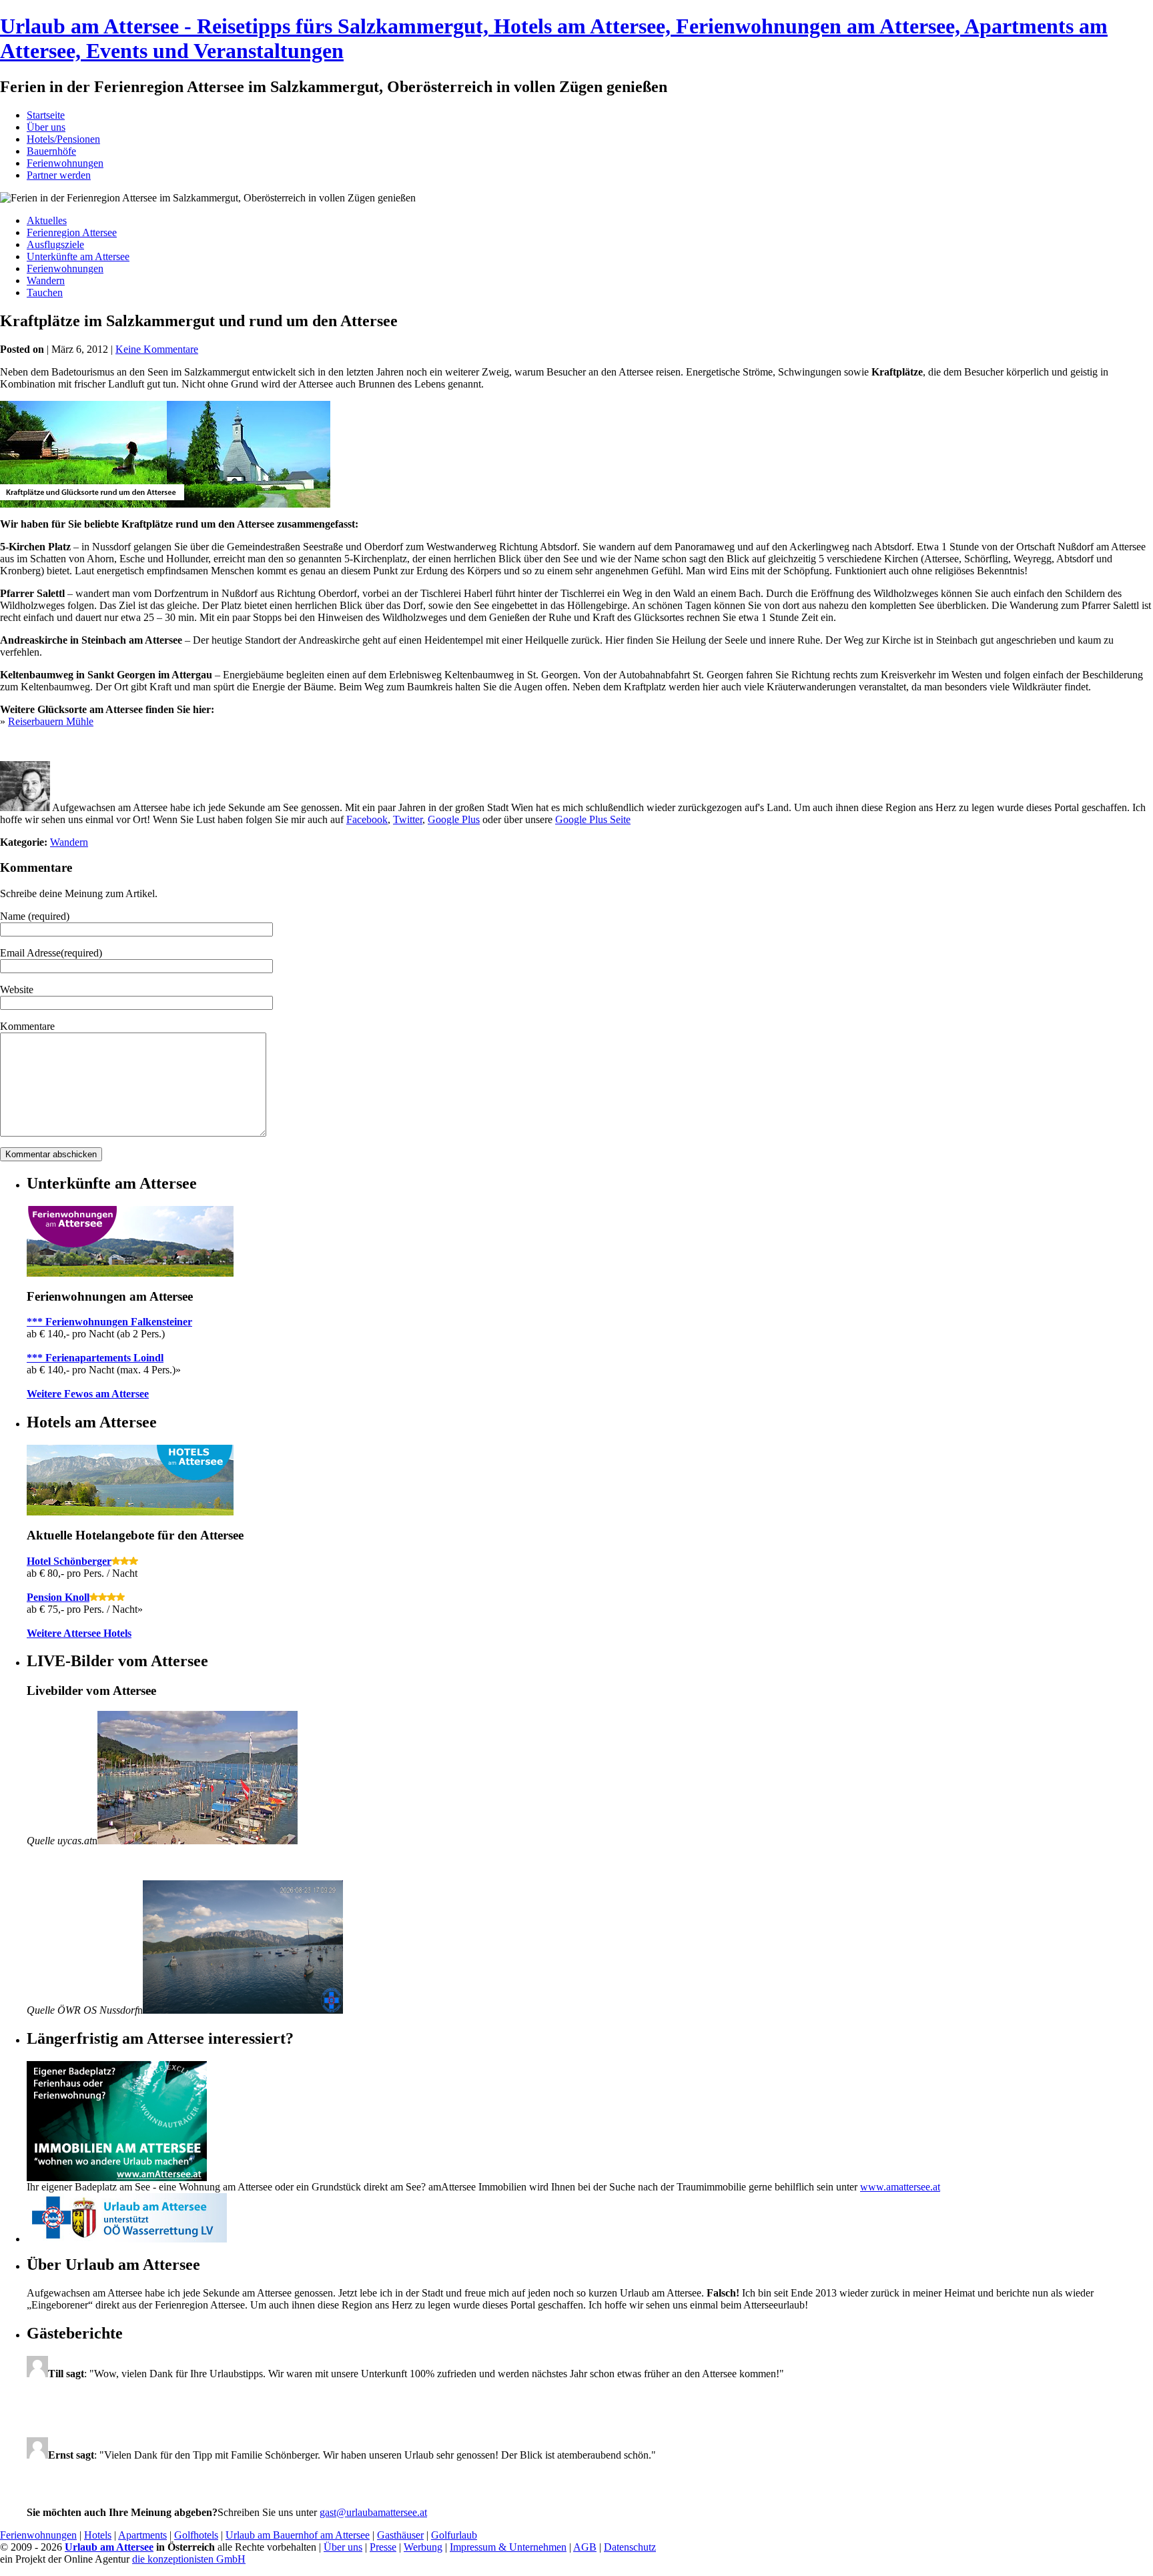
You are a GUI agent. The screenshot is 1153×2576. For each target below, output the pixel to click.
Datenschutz (630, 2547)
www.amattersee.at (900, 2187)
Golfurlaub (454, 2535)
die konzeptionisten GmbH (189, 2559)
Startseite (46, 115)
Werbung (423, 2547)
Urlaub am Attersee (109, 2547)
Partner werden (59, 175)
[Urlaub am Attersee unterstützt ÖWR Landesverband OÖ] (127, 2239)
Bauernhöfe (51, 151)
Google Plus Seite (593, 819)
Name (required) (35, 916)
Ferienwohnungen (65, 163)
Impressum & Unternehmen (508, 2547)
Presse (383, 2547)
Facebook (367, 819)
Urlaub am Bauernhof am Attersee (298, 2535)
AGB (585, 2547)
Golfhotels (196, 2535)
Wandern (46, 280)
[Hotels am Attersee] (130, 1512)
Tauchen (45, 292)
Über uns (46, 127)
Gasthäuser (400, 2535)
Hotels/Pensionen (63, 139)
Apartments (142, 2535)
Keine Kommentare (157, 349)
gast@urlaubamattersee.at (373, 2512)
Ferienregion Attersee (72, 232)
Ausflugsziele (55, 244)
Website (17, 990)
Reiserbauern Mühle (51, 721)
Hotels (98, 2535)
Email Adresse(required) (51, 953)
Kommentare (27, 1026)
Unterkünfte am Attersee (78, 256)
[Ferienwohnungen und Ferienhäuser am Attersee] (130, 1273)
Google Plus (454, 819)
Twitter (408, 819)
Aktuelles (47, 220)
